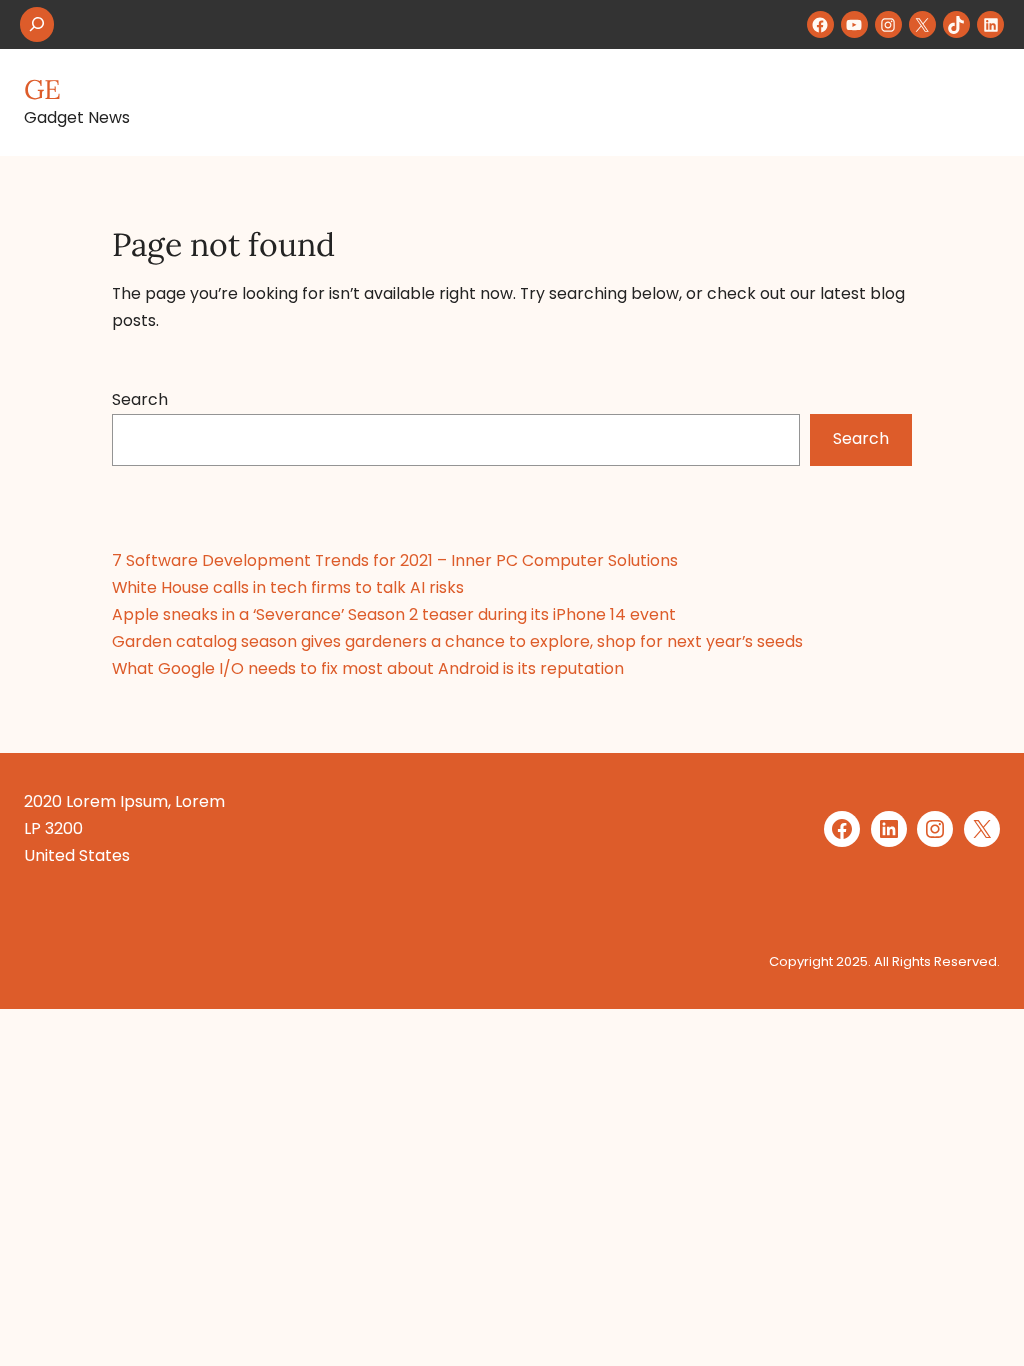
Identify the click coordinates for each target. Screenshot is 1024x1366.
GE (42, 89)
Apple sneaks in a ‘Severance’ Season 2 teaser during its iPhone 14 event (394, 614)
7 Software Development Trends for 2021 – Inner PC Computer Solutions (395, 560)
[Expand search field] (37, 24)
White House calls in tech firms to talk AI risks (288, 587)
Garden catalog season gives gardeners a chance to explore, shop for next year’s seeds (457, 641)
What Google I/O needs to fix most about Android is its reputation (368, 668)
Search (140, 399)
